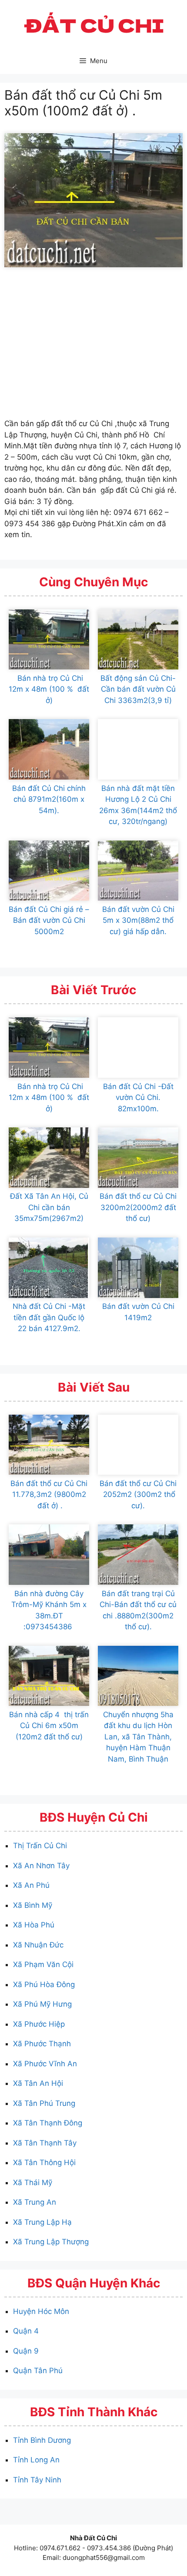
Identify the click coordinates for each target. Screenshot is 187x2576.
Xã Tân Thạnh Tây (45, 2143)
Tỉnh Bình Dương (42, 2440)
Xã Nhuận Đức (38, 1945)
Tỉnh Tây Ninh (37, 2480)
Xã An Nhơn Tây (41, 1866)
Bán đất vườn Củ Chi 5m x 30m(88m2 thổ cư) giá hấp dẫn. (138, 920)
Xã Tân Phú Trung (44, 2103)
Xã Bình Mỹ (33, 1905)
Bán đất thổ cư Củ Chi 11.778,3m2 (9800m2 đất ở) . (49, 1495)
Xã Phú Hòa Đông (44, 1984)
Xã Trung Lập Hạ (42, 2222)
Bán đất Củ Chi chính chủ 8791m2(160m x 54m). (49, 799)
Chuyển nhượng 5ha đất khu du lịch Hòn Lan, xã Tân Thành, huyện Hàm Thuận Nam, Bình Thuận (138, 1737)
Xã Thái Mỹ (33, 2183)
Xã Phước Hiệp (39, 2024)
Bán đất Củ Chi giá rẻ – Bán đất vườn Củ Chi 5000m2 (49, 920)
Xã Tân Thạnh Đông (48, 2123)
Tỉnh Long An (36, 2460)
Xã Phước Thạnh (42, 2044)
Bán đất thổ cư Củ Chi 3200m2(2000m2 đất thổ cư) (138, 1207)
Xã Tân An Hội (38, 2083)
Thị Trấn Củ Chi (40, 1846)
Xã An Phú (31, 1885)
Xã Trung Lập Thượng (51, 2242)
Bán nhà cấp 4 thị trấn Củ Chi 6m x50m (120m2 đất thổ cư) (49, 1726)
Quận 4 (26, 2331)
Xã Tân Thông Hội (44, 2162)
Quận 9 (26, 2351)
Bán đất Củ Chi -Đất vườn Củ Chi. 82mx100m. (138, 1098)
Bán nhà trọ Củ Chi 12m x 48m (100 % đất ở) (49, 689)
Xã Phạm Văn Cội (43, 1964)
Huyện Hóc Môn (41, 2311)
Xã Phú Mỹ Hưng (42, 2004)
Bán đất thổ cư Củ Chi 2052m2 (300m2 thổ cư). (138, 1495)
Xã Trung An (35, 2202)
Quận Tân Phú (38, 2371)
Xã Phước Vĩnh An (45, 2064)
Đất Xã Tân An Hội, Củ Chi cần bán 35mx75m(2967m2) (49, 1207)
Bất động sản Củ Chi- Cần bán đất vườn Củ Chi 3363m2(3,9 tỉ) (138, 689)
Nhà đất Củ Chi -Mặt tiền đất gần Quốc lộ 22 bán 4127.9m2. (49, 1317)
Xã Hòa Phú (34, 1925)
